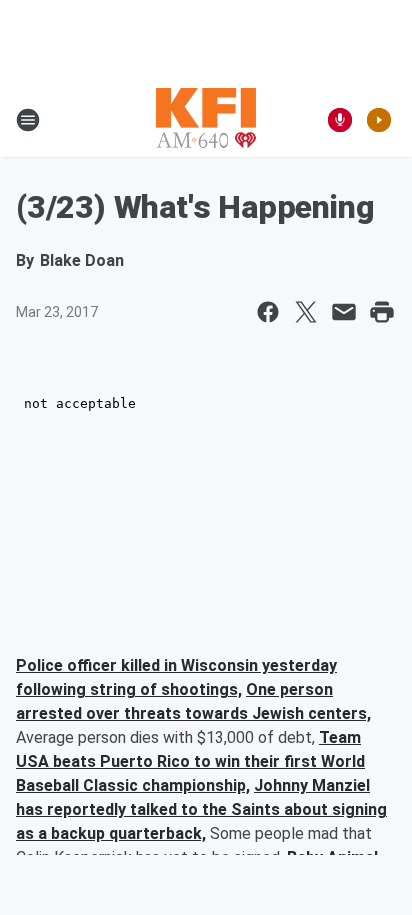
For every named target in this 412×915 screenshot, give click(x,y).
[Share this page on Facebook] (268, 312)
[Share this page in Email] (344, 312)
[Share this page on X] (306, 312)
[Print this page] (382, 312)
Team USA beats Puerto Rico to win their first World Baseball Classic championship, (190, 761)
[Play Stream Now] (379, 120)
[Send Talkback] (340, 120)
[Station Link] (206, 120)
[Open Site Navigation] (28, 120)
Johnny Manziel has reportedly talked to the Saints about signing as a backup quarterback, (201, 809)
